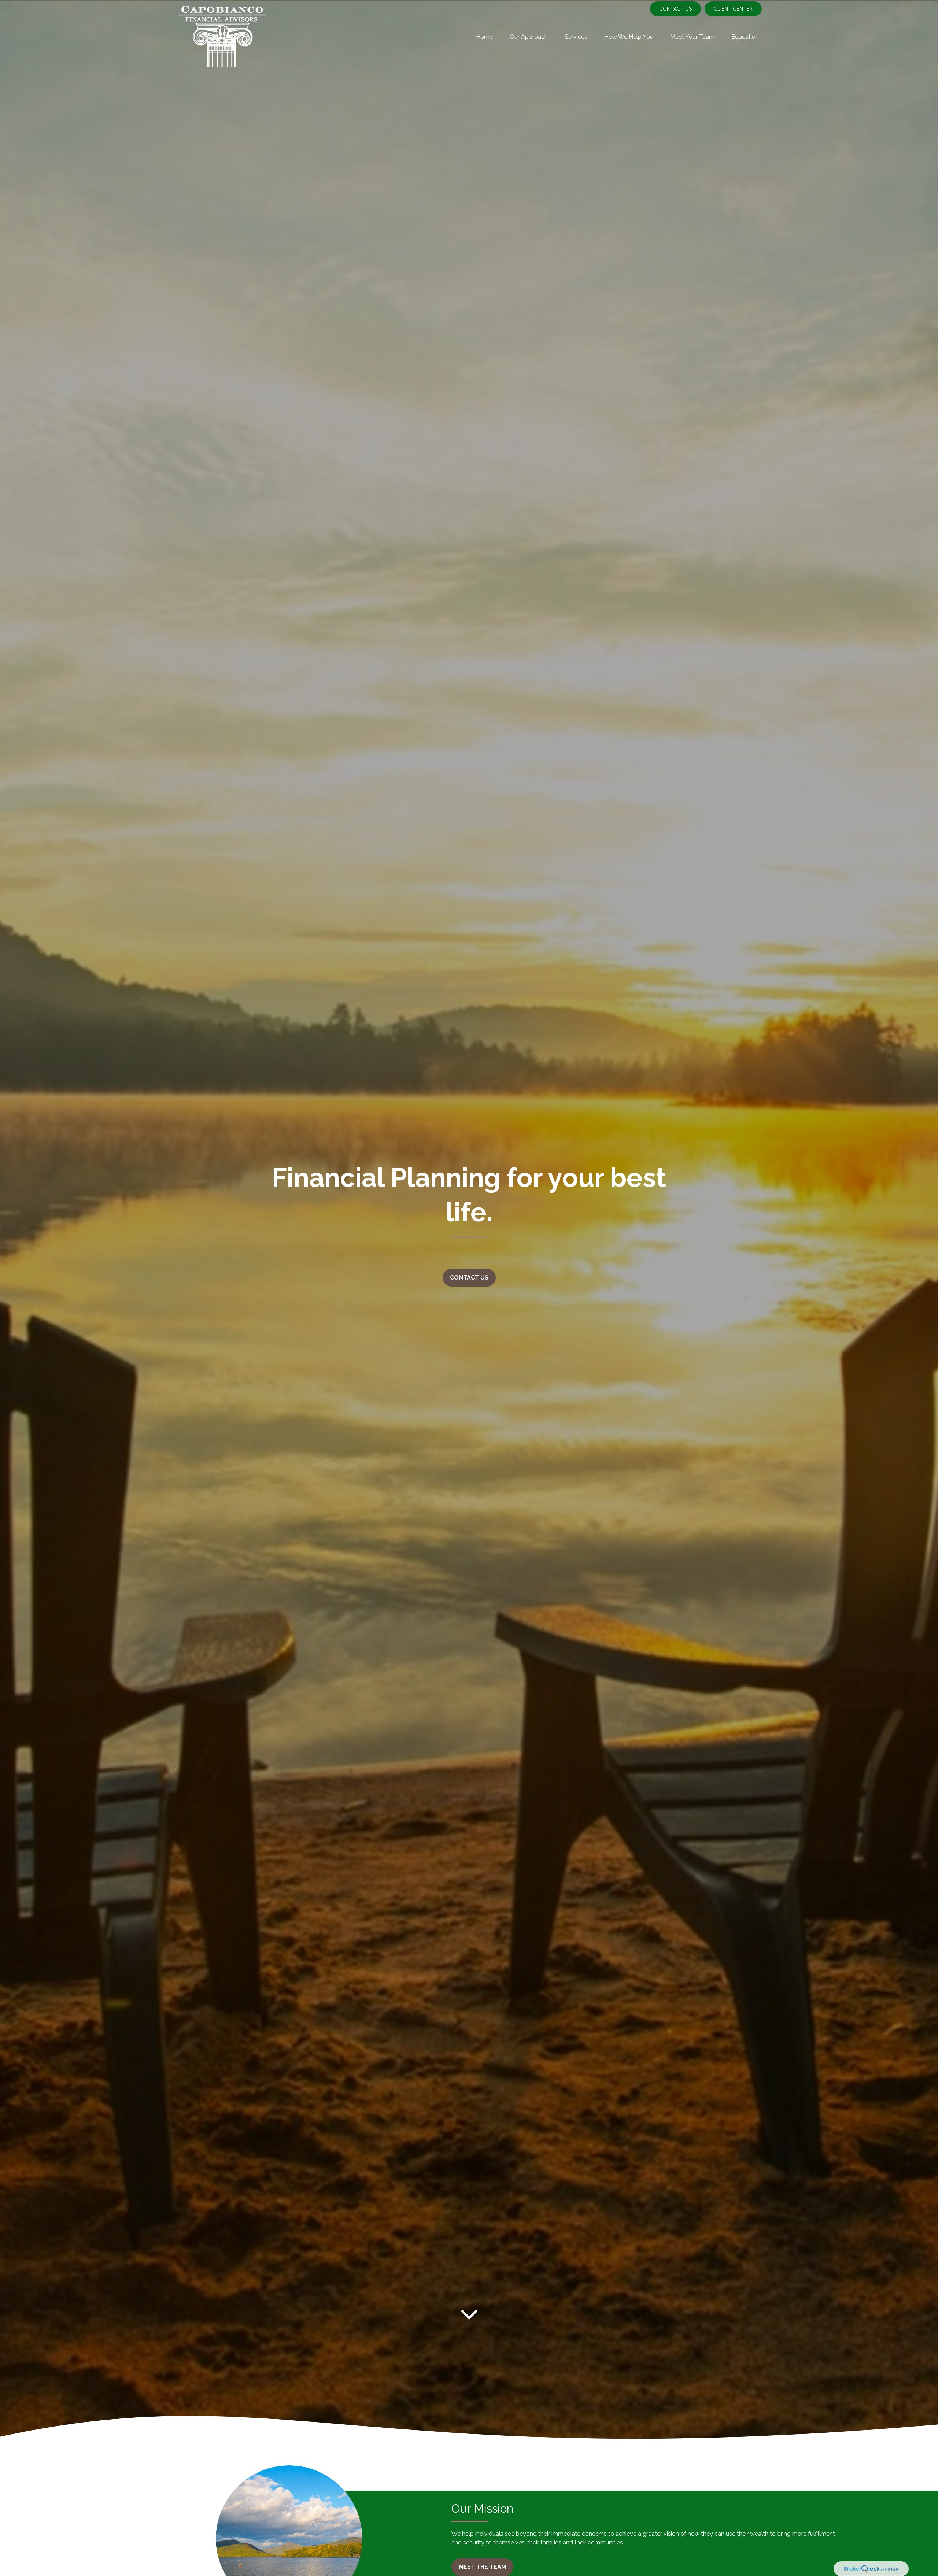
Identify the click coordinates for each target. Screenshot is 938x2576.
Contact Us (675, 9)
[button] (484, 37)
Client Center (733, 9)
